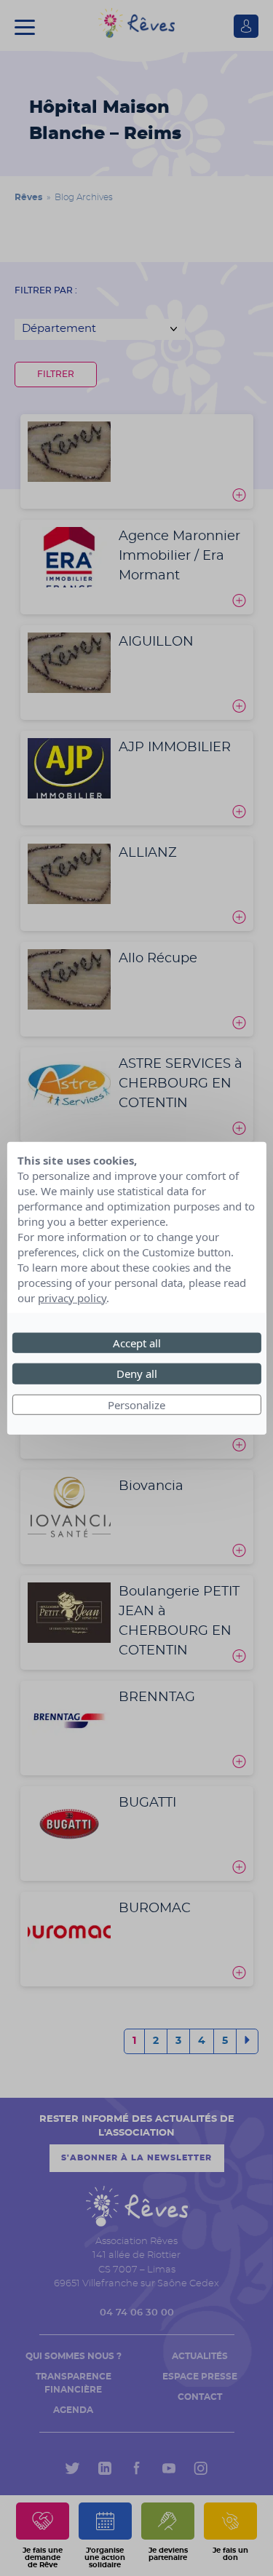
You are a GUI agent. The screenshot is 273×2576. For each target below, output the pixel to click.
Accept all (137, 1342)
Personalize (136, 1404)
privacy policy (72, 1297)
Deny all (137, 1374)
